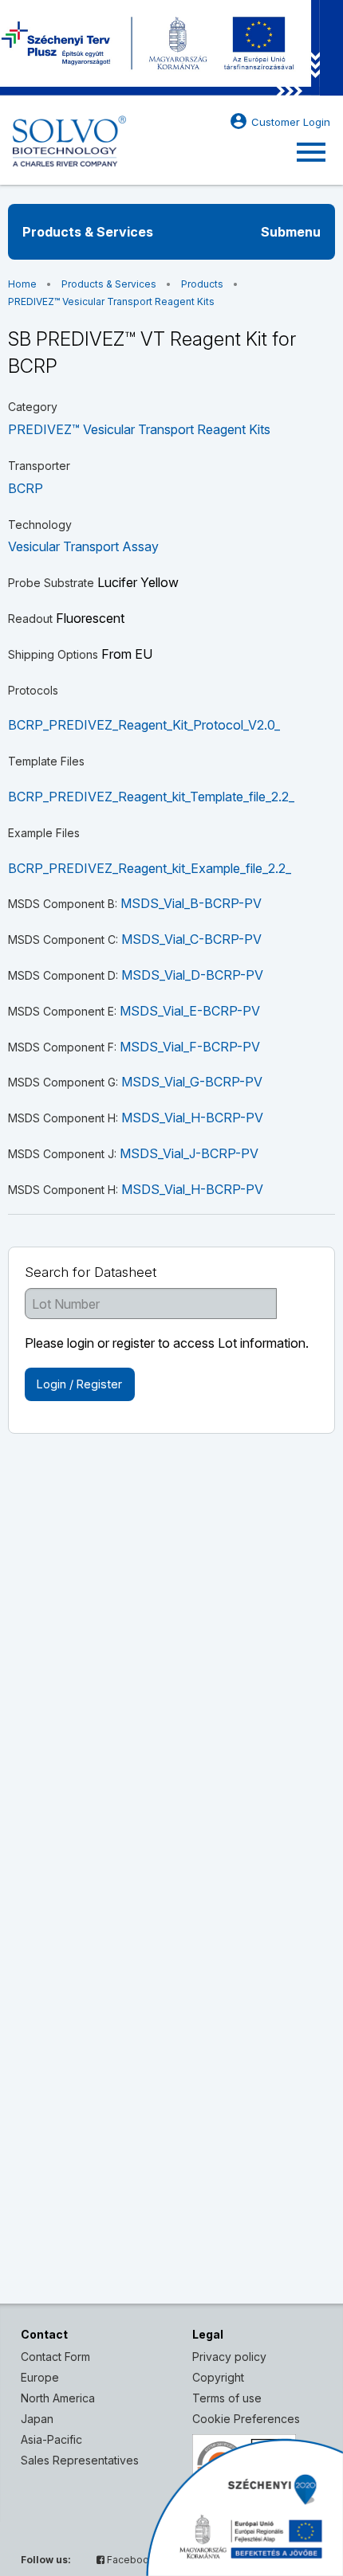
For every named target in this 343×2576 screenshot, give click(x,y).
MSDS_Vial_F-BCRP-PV (190, 1047)
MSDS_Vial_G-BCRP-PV (192, 1082)
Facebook (130, 2560)
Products (202, 284)
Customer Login (280, 121)
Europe (40, 2377)
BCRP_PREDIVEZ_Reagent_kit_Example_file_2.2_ (150, 868)
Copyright (218, 2377)
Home (22, 284)
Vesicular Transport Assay (83, 546)
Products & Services (109, 284)
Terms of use (227, 2398)
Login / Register (79, 1384)
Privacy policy (229, 2357)
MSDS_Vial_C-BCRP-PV (191, 939)
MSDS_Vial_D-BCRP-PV (192, 975)
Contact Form (55, 2357)
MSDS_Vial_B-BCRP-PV (191, 903)
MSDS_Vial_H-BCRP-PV (192, 1118)
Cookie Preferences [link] (246, 2419)
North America (58, 2398)
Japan (37, 2419)
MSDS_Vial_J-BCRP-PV (189, 1153)
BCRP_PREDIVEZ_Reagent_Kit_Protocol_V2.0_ (144, 725)
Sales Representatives (80, 2460)
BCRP (26, 488)
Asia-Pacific (51, 2439)
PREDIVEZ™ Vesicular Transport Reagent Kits (111, 301)
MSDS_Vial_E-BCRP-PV (190, 1011)
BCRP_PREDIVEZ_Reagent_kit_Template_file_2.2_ (151, 797)
